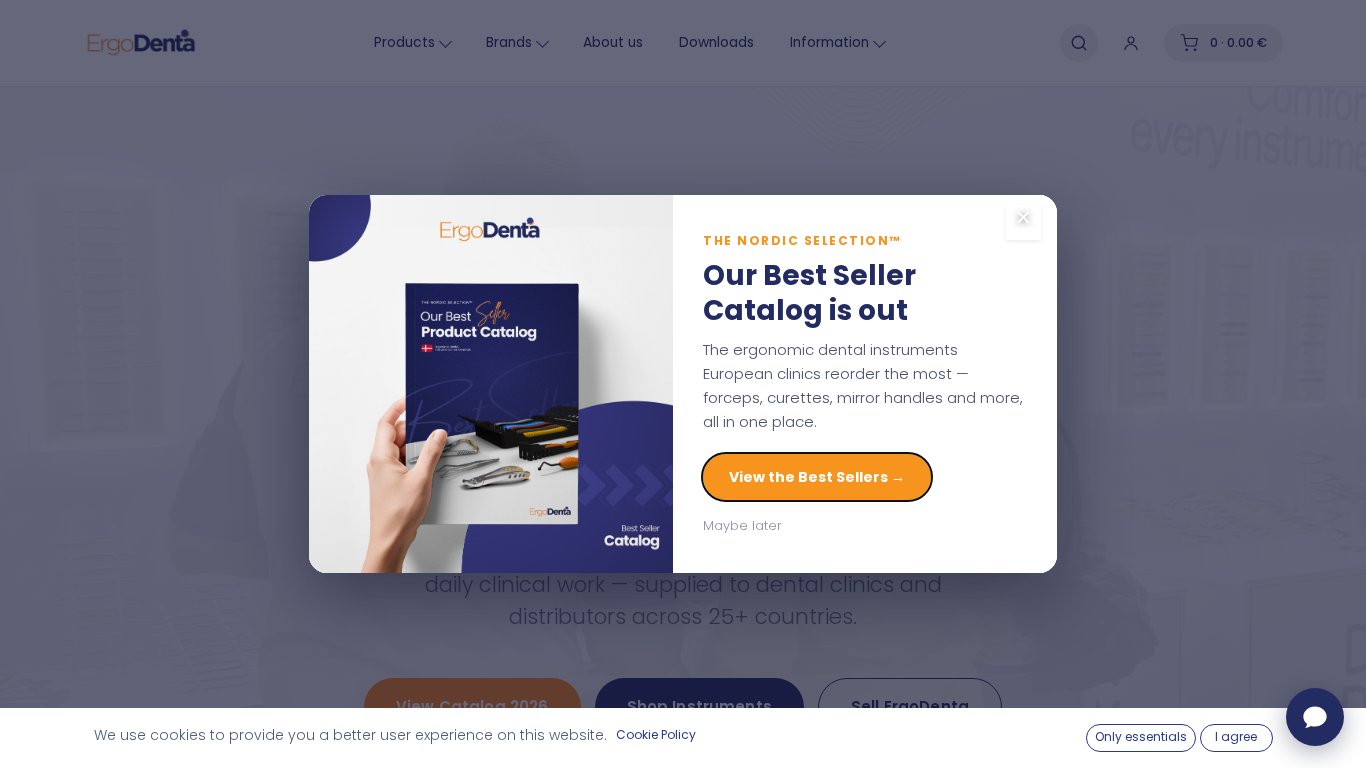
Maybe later (742, 525)
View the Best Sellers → (817, 477)
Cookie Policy (656, 734)
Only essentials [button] (1141, 736)
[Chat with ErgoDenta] (1315, 717)
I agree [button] (1236, 736)
